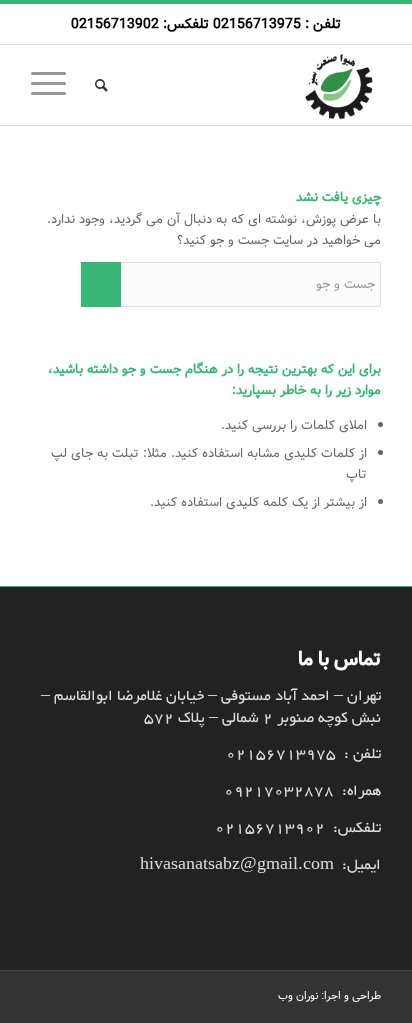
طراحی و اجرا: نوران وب (329, 996)
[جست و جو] (98, 85)
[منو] (55, 85)
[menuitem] (98, 85)
